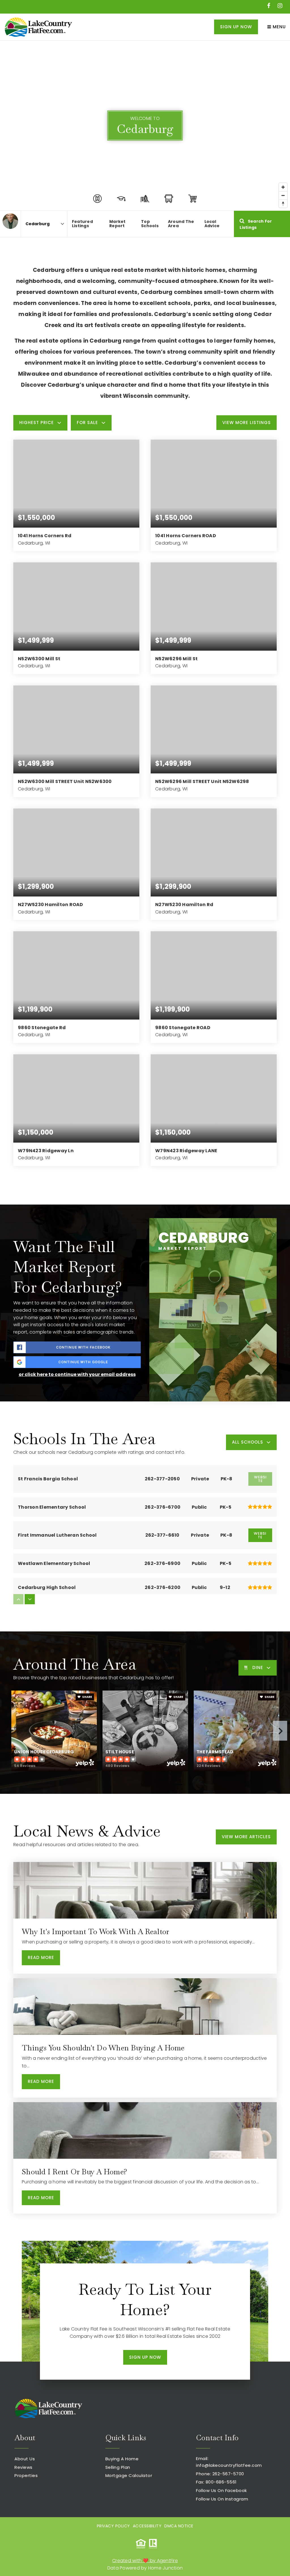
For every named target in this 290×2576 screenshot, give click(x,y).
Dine (258, 1667)
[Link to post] (145, 1890)
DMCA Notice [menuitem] (179, 2526)
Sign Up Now (236, 27)
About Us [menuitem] (25, 2459)
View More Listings (247, 422)
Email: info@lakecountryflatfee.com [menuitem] (229, 2462)
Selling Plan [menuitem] (118, 2467)
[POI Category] (97, 199)
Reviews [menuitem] (24, 2467)
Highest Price (37, 422)
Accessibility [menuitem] (147, 2526)
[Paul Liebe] (10, 221)
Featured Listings (82, 224)
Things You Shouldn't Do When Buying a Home (103, 2048)
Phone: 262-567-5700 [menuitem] (220, 2474)
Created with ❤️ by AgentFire (145, 2561)
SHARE (87, 1697)
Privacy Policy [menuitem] (113, 2526)
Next (280, 1731)
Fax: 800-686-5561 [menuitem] (216, 2482)
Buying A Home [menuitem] (122, 2459)
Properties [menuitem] (26, 2475)
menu (279, 27)
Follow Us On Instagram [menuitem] (222, 2499)
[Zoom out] (283, 195)
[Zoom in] (283, 187)
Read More (41, 1957)
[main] (145, 1141)
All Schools (248, 1442)
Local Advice (212, 224)
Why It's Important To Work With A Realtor (95, 1932)
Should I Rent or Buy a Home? (74, 2172)
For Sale (87, 422)
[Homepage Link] (38, 26)
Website (260, 1535)
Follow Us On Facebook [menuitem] (221, 2490)
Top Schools (150, 224)
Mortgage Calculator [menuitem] (129, 2475)
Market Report (118, 224)
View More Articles (246, 1837)
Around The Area (181, 224)
